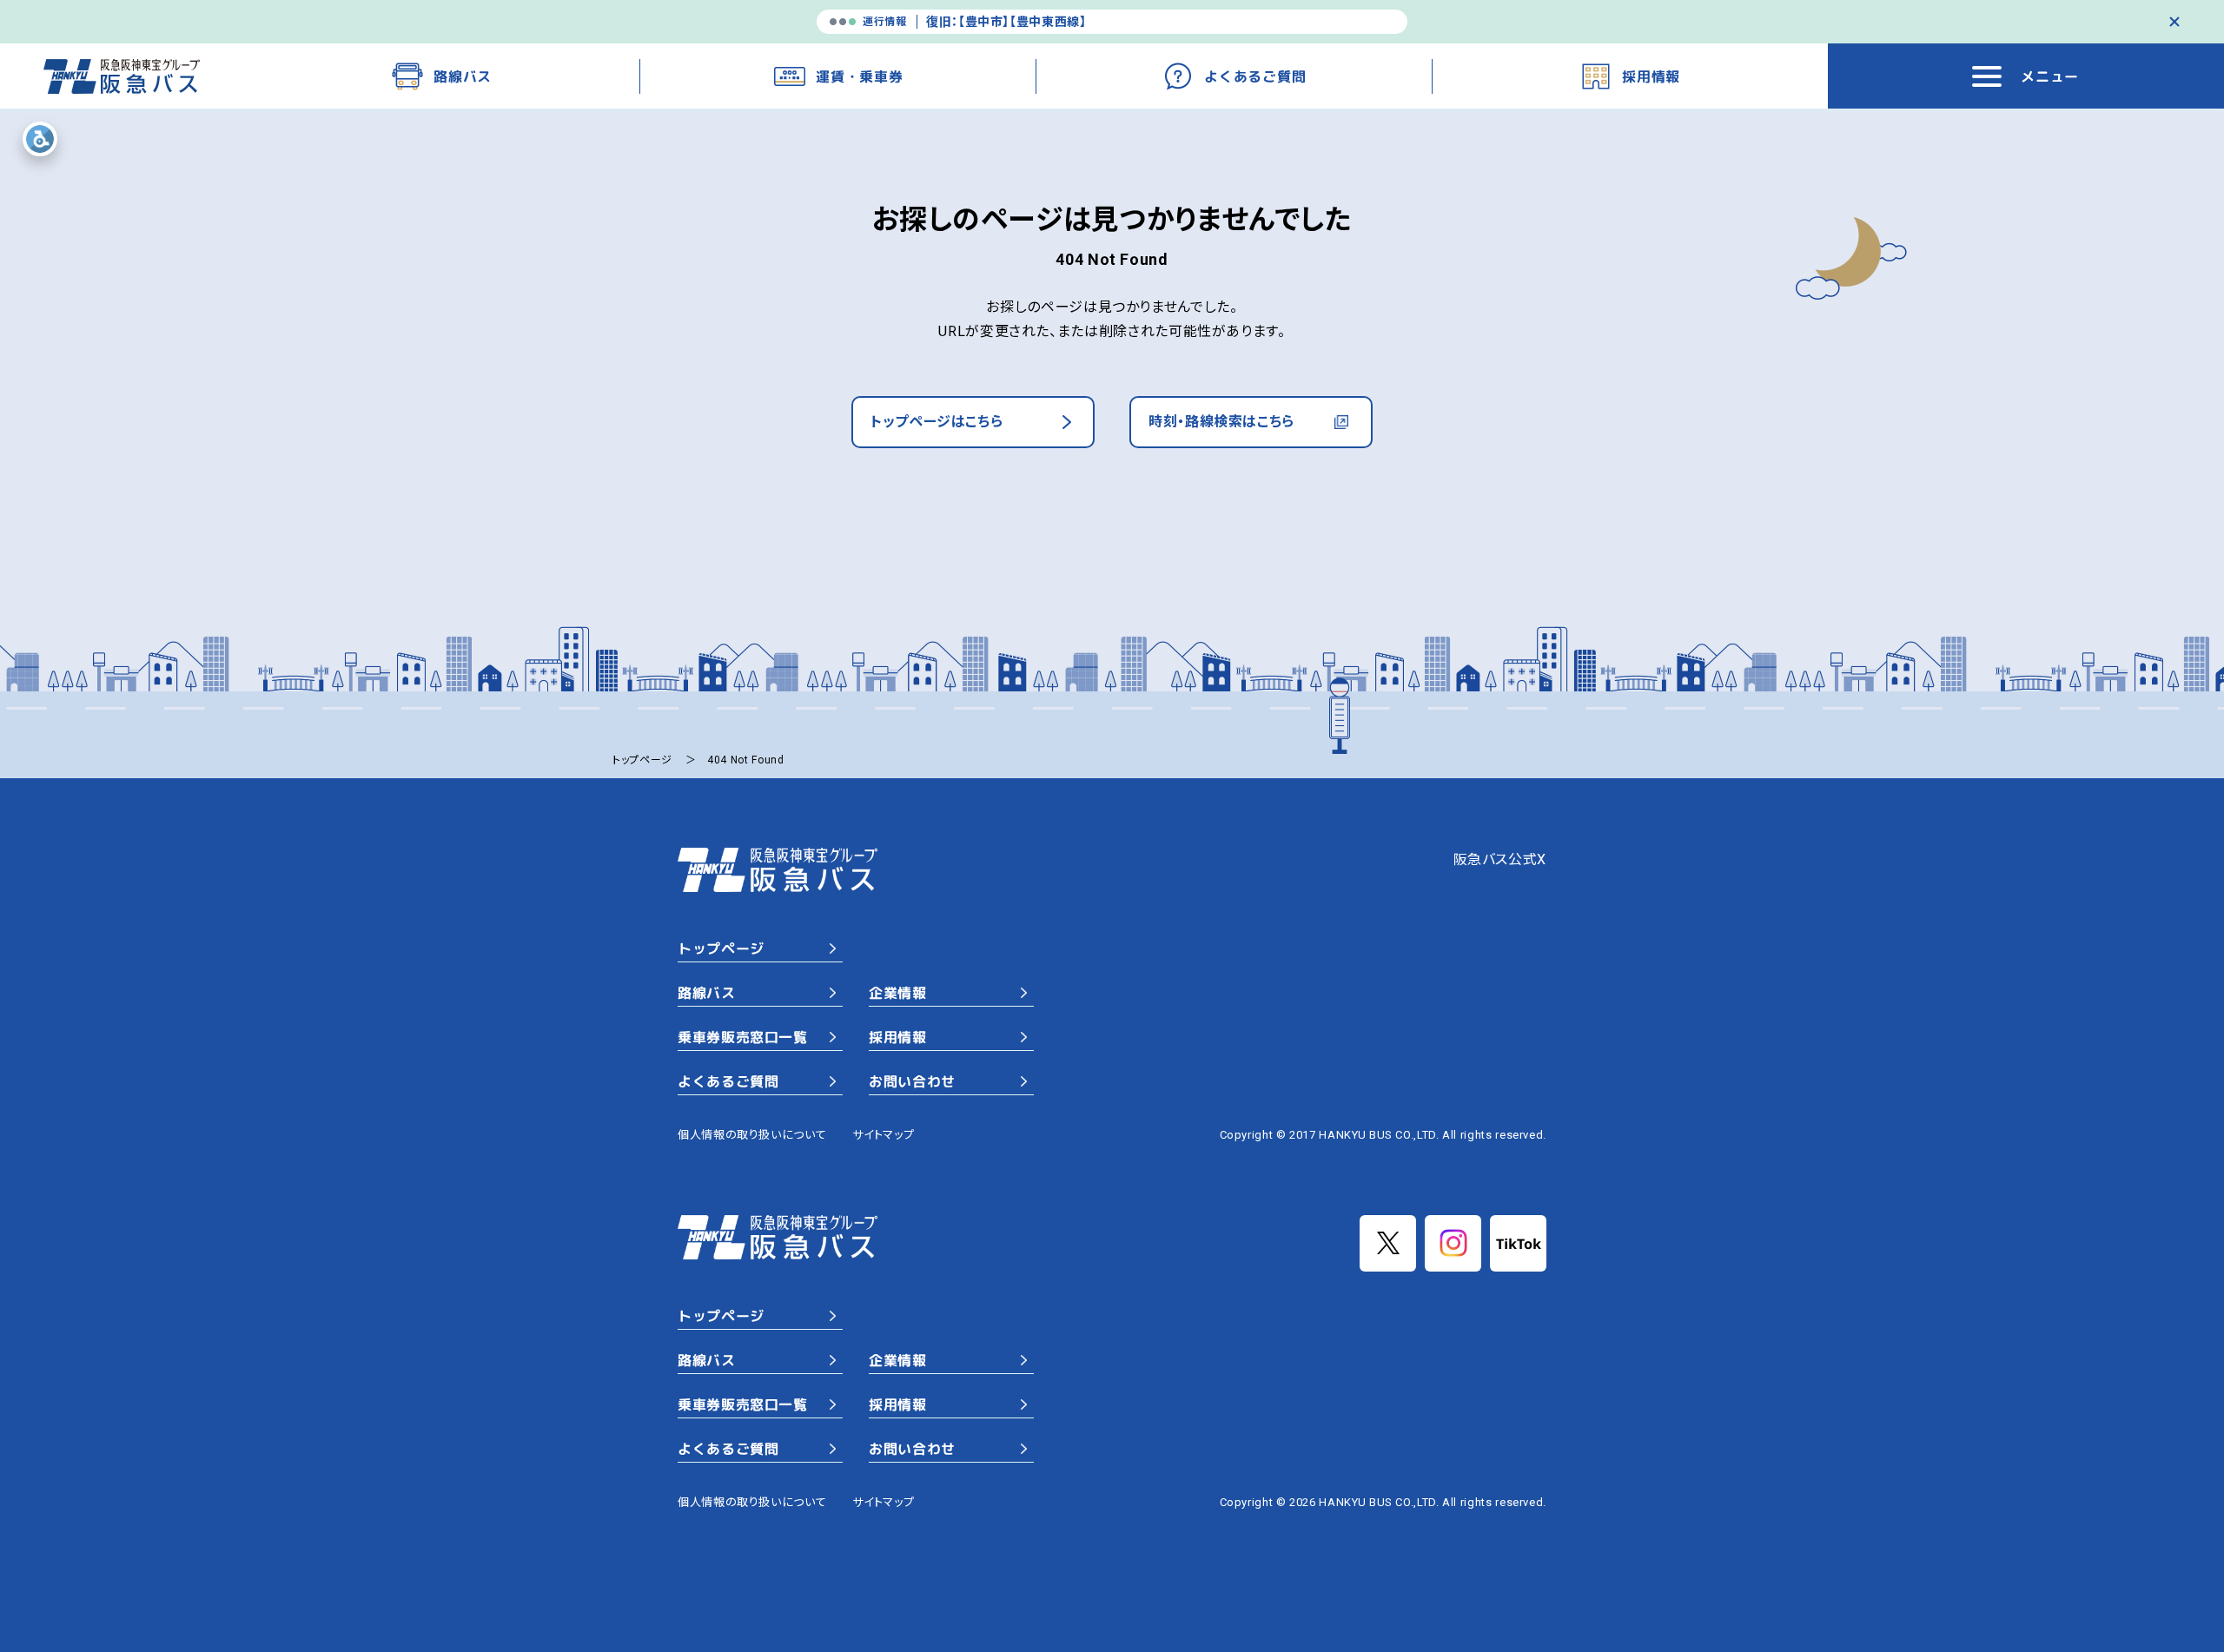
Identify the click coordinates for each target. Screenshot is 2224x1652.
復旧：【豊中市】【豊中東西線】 (1006, 22)
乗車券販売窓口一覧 (743, 1037)
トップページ (721, 948)
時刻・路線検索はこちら (1221, 422)
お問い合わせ (912, 1081)
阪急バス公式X (1500, 859)
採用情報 (898, 1037)
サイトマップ (883, 1135)
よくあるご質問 (728, 1081)
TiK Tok (1518, 1243)
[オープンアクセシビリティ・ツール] (40, 139)
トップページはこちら (937, 422)
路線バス (707, 993)
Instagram (1453, 1243)
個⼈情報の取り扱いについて (752, 1135)
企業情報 (898, 993)
